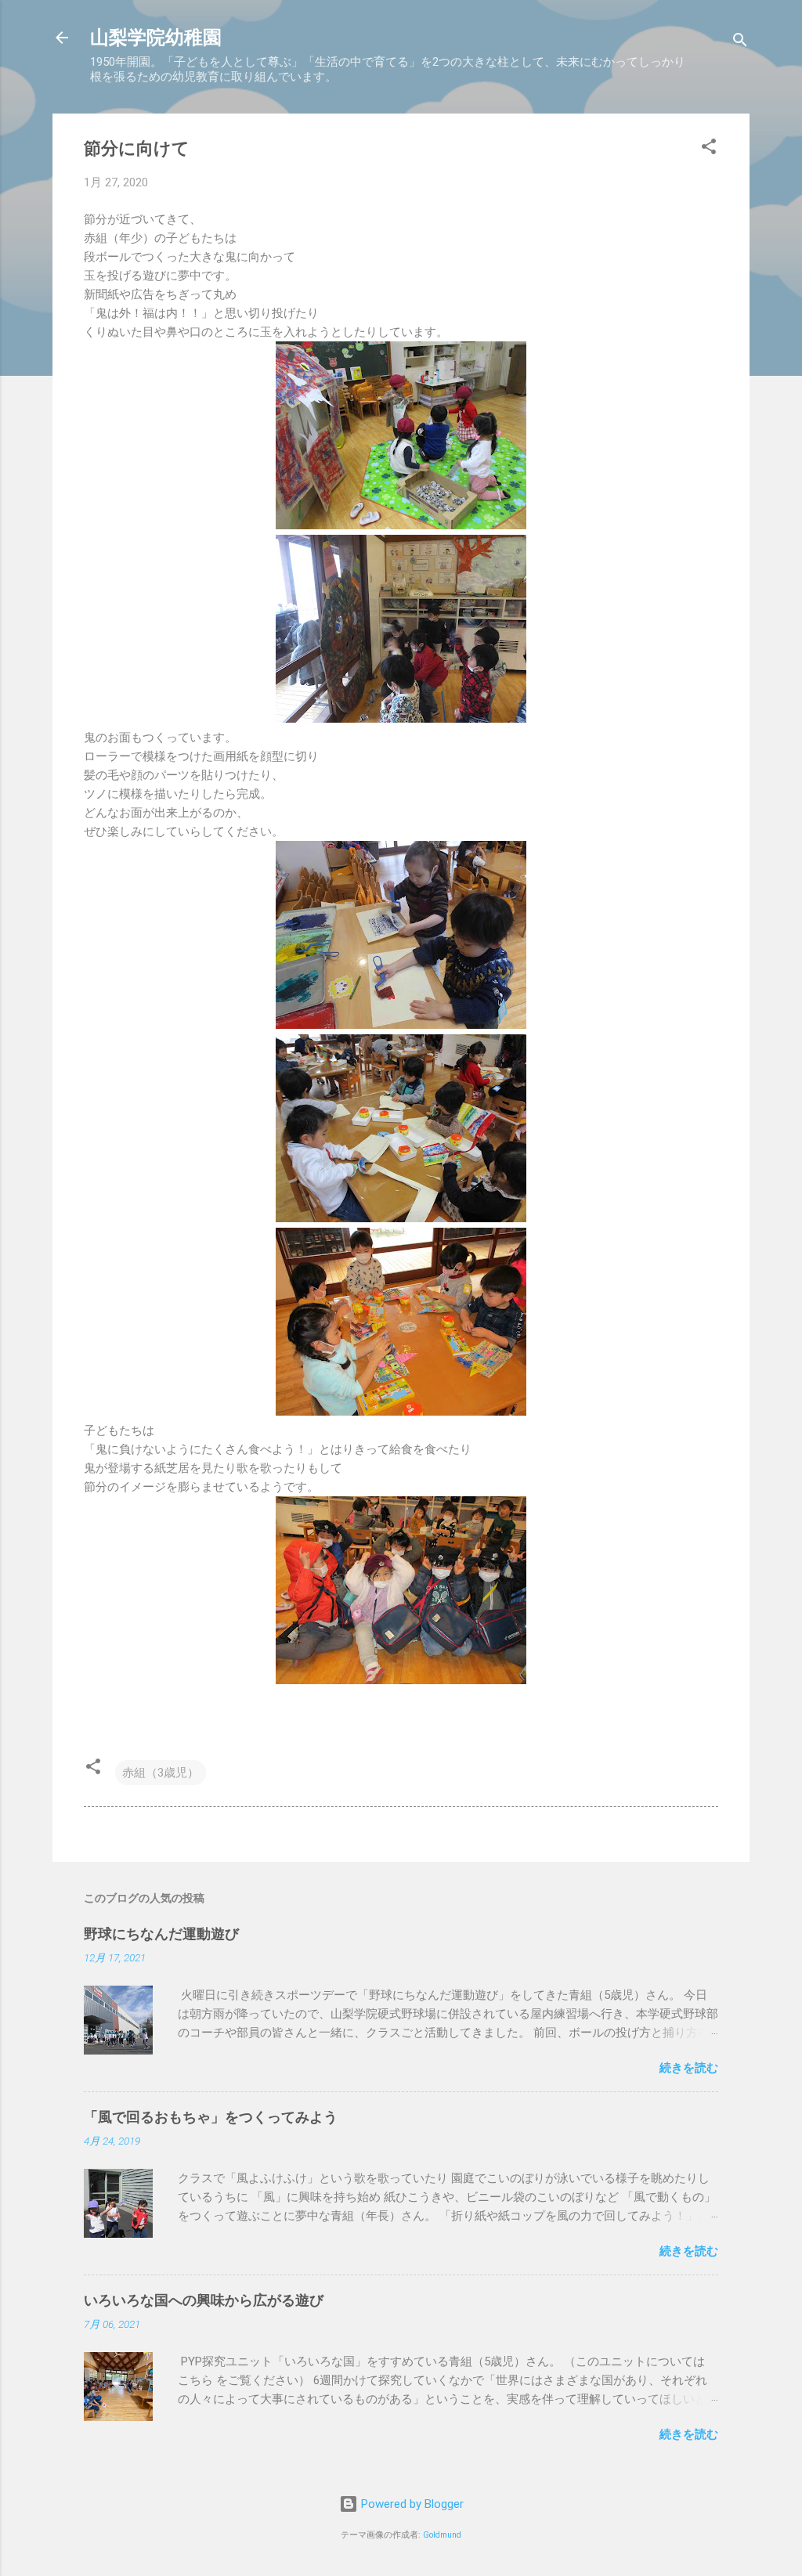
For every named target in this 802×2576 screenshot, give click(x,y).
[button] (709, 149)
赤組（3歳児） (161, 1773)
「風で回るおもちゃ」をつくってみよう (211, 2117)
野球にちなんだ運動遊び (161, 1934)
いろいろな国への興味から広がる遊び (204, 2300)
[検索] (740, 43)
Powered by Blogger (411, 2504)
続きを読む (689, 2068)
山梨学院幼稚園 (156, 38)
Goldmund (442, 2535)
